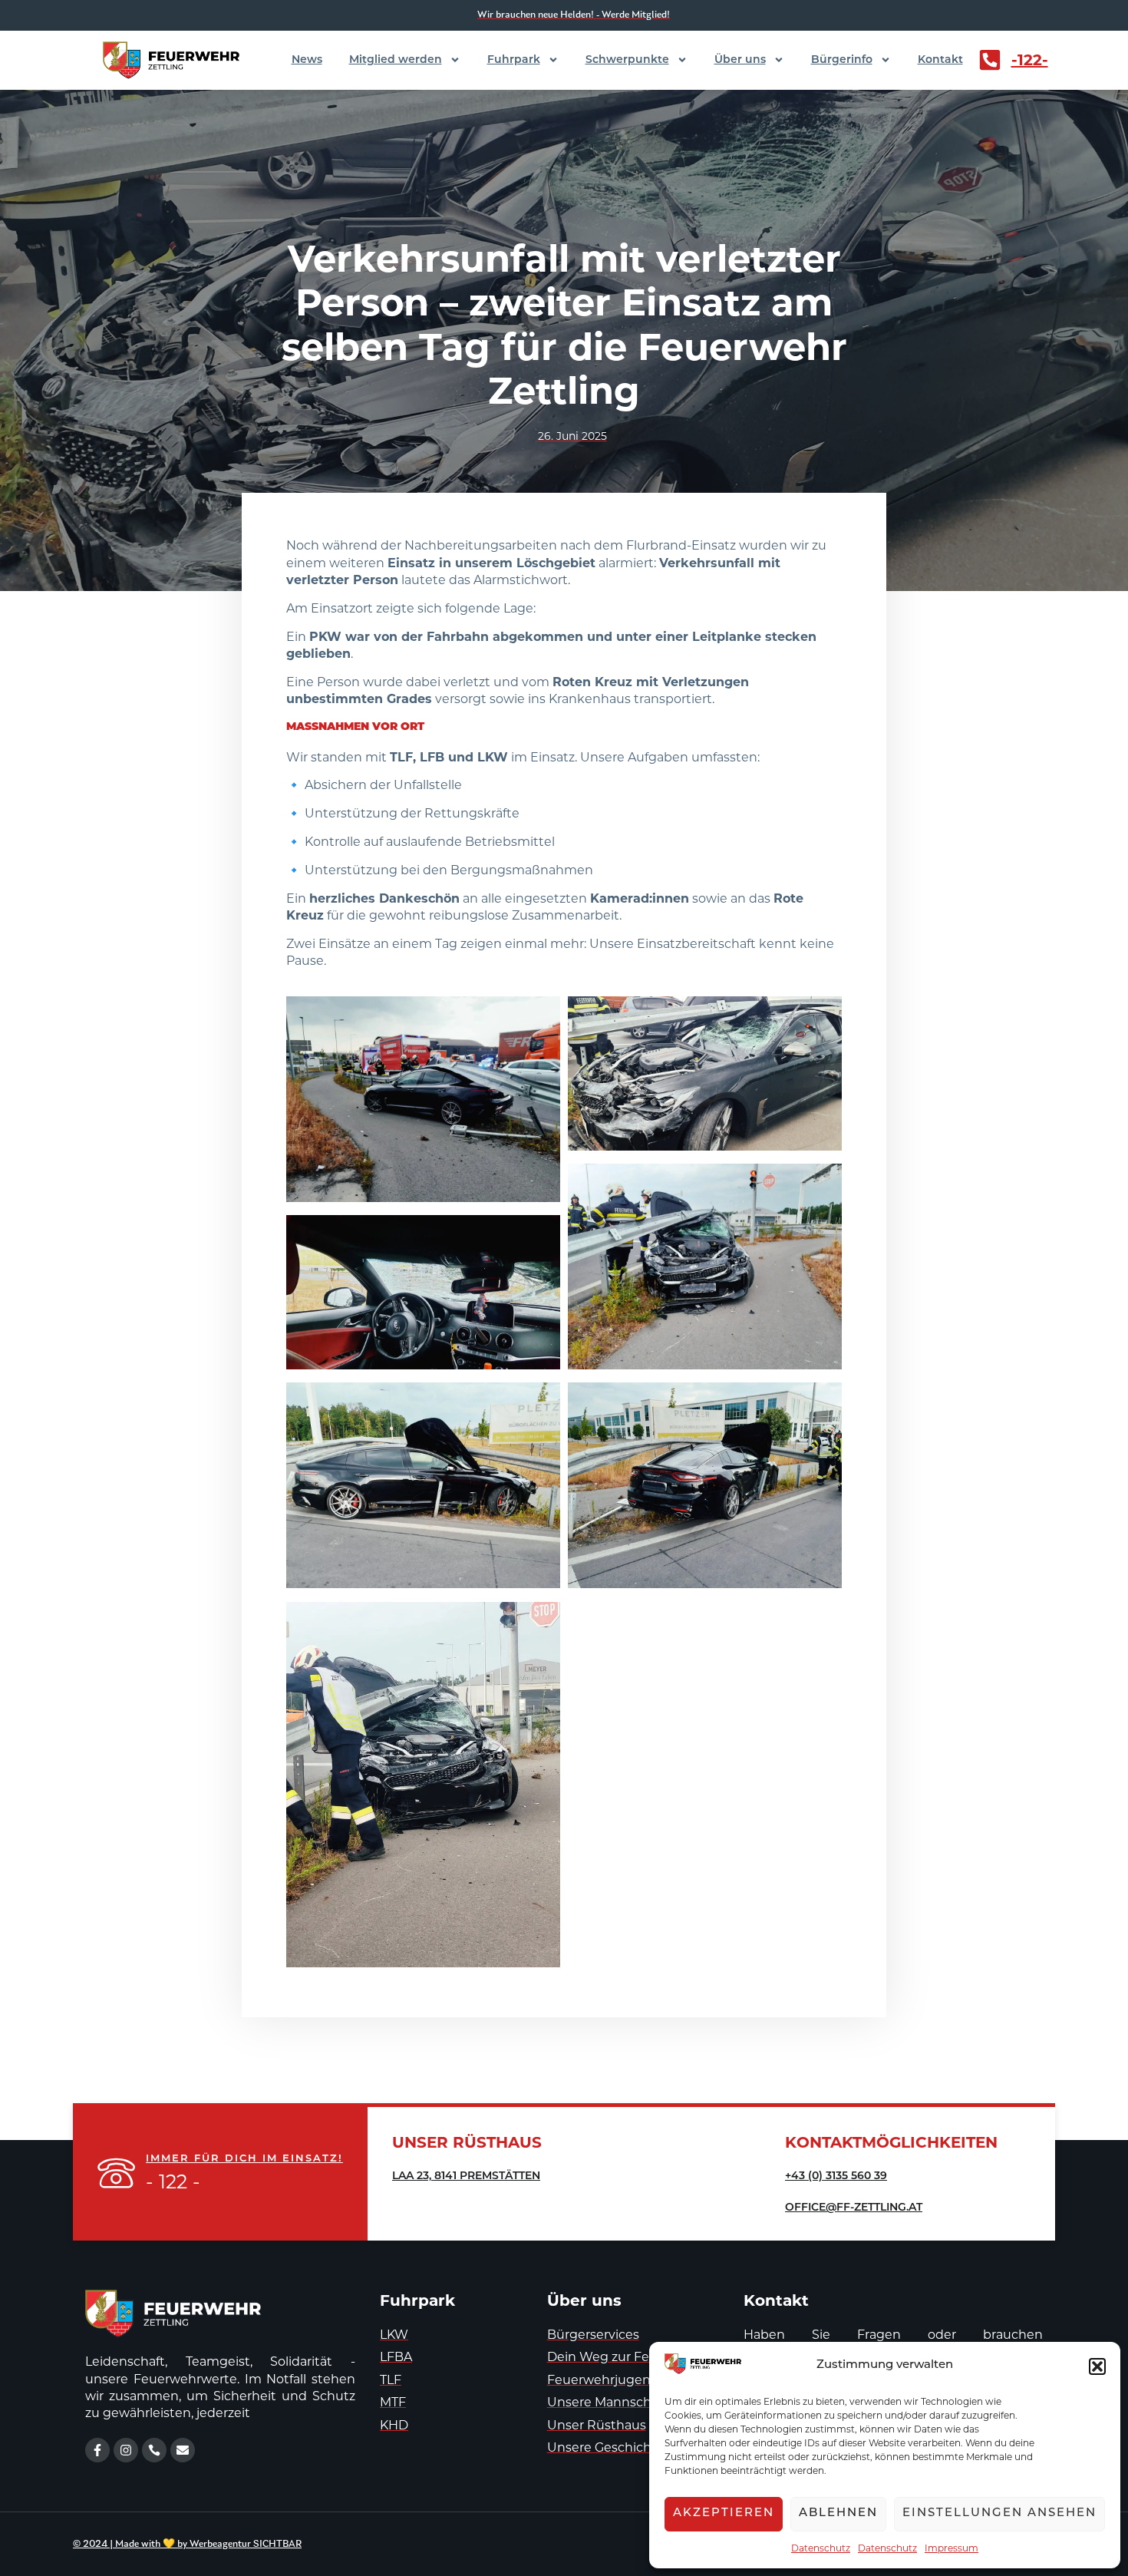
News (307, 60)
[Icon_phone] (154, 2450)
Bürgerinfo (842, 60)
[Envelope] (183, 2450)
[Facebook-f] (97, 2450)
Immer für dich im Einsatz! (244, 2159)
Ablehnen (838, 2513)
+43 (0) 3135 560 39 (836, 2176)
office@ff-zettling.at (854, 2208)
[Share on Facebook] (503, 1182)
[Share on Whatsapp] (523, 1182)
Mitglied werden (396, 60)
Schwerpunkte (627, 60)
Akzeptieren (724, 2513)
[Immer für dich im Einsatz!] (116, 2173)
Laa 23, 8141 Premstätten (466, 2176)
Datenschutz (821, 2548)
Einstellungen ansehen (999, 2513)
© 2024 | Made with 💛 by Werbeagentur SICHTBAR (187, 2544)
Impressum (952, 2548)
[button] (1097, 2366)
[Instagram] (126, 2450)
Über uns (740, 60)
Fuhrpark (514, 60)
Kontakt (940, 60)
